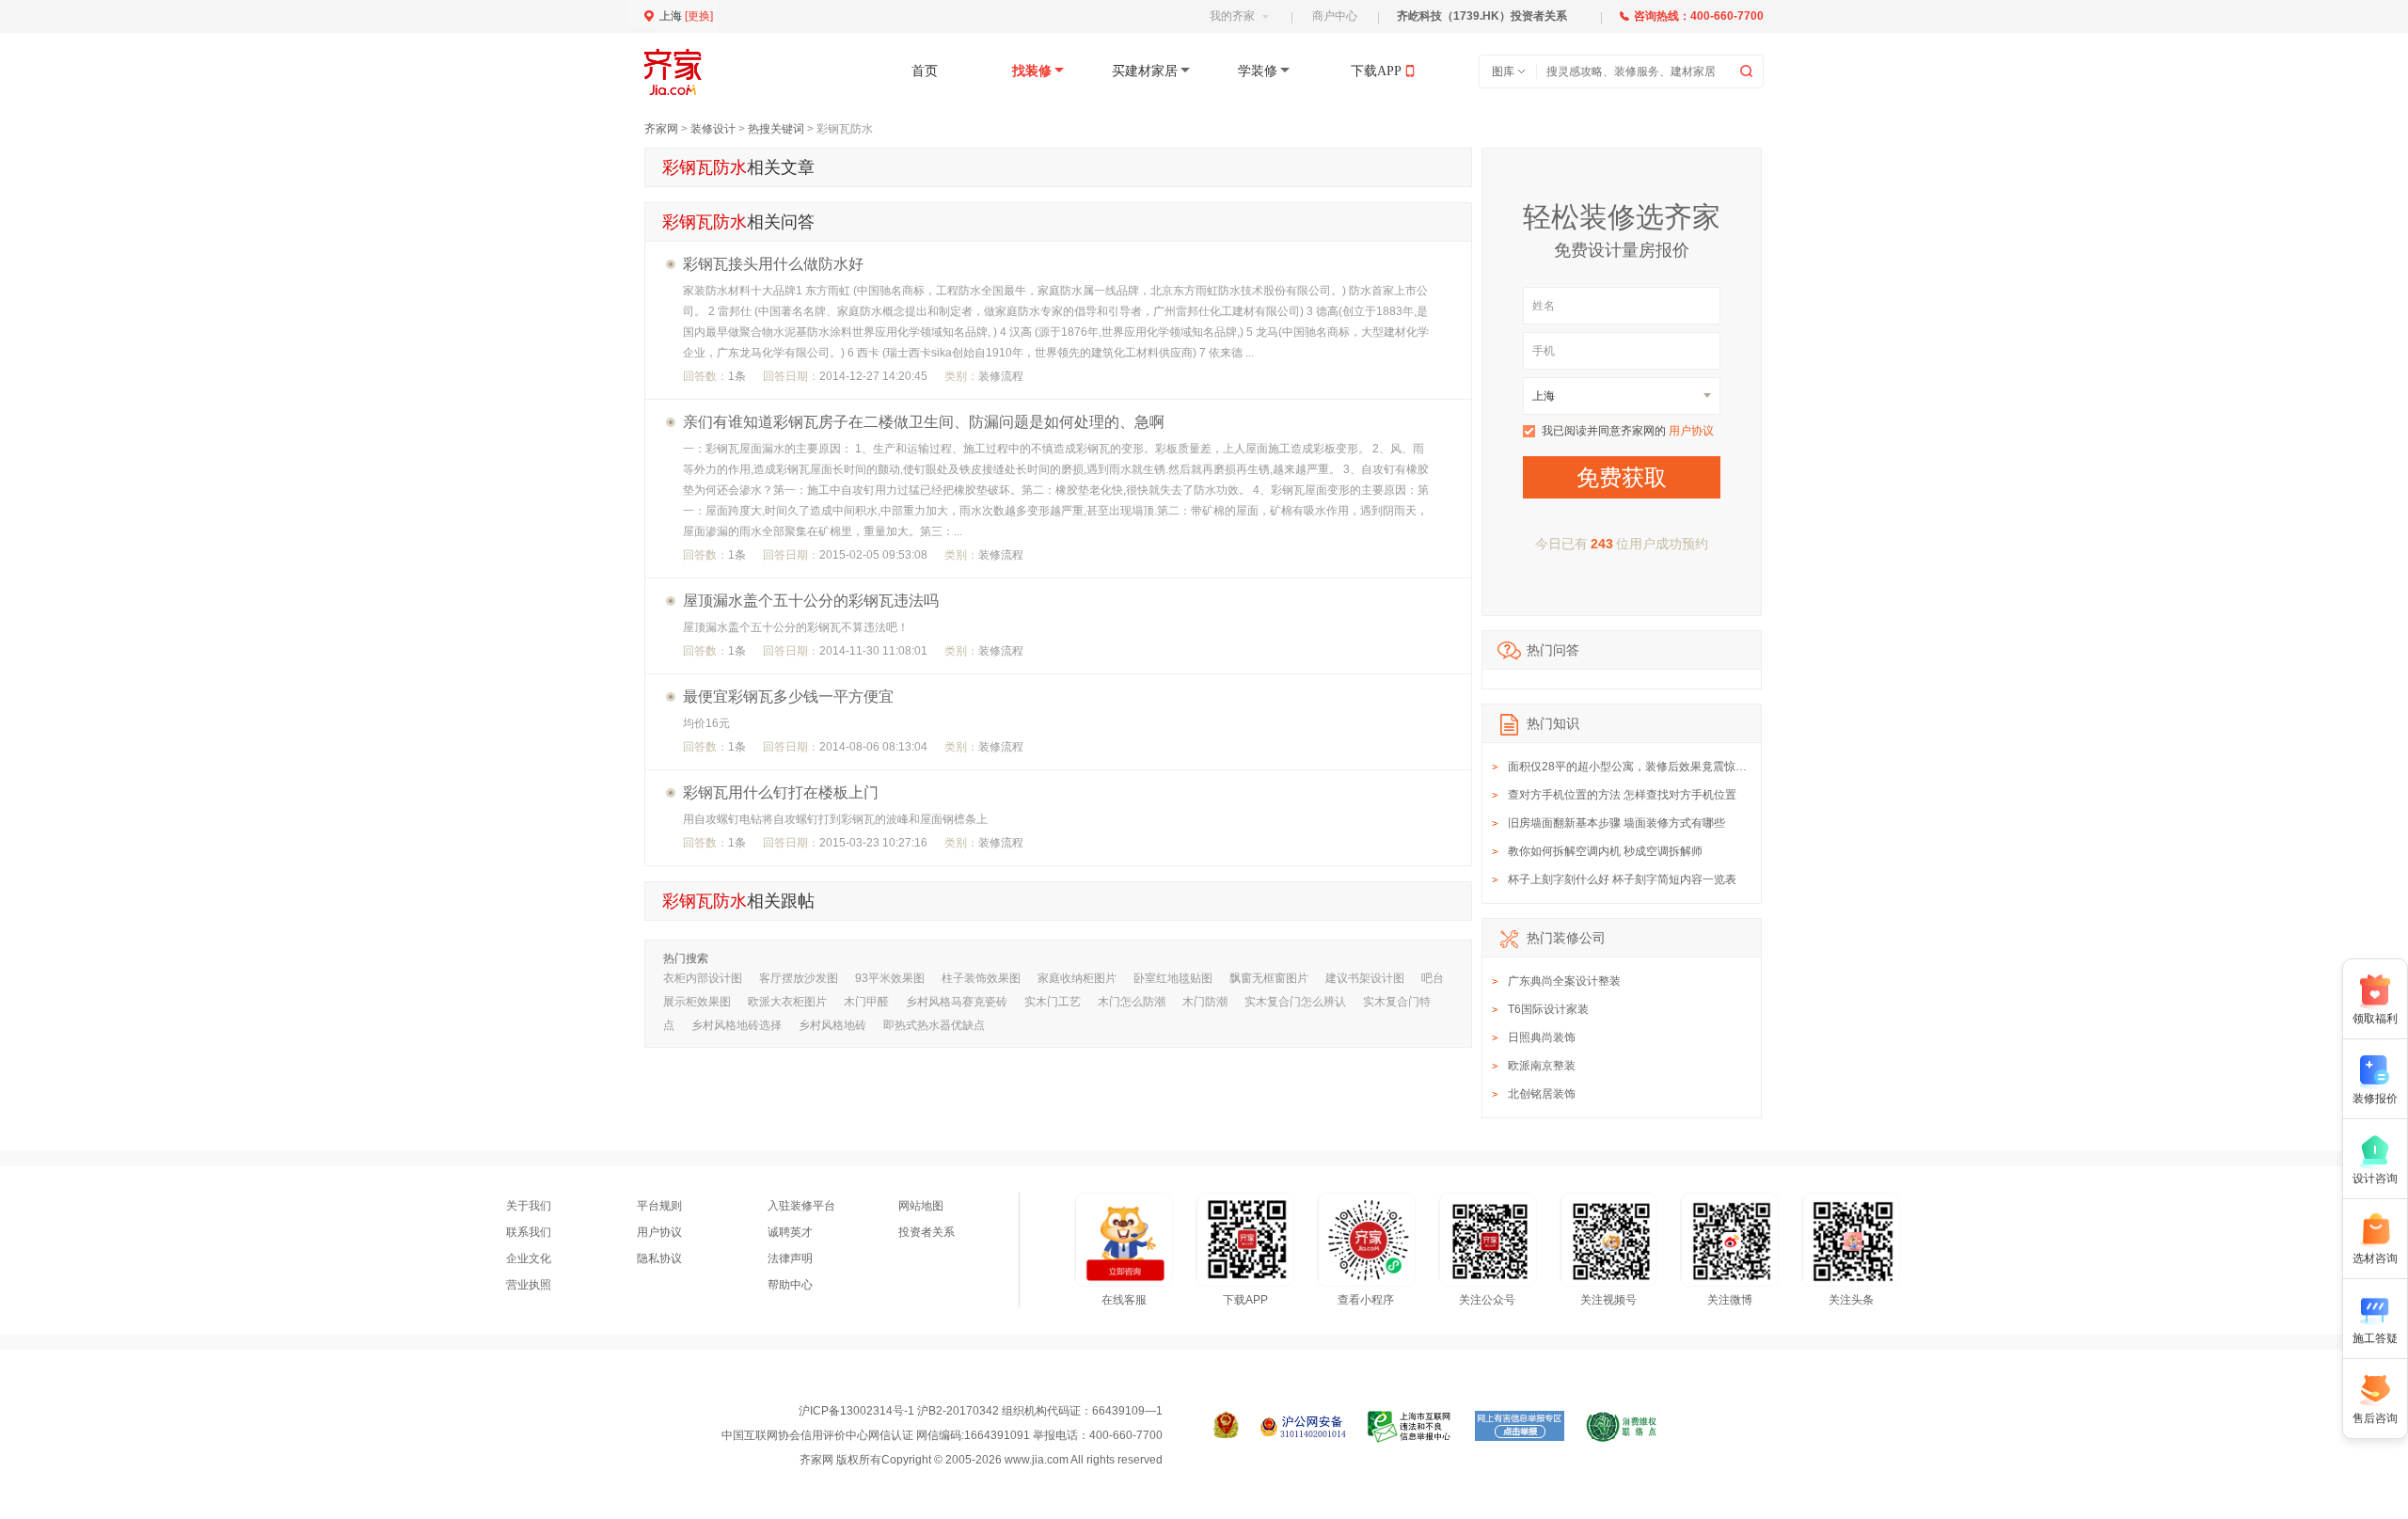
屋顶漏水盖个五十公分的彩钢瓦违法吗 (811, 601)
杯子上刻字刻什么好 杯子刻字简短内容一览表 (1622, 879)
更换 (699, 16)
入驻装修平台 (801, 1206)
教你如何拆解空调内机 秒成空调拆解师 (1605, 851)
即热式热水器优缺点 (934, 1025)
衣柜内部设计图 (703, 978)
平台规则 (659, 1206)
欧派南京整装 (1542, 1066)
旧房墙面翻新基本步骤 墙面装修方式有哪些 (1616, 823)
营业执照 (529, 1285)
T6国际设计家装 (1548, 1009)
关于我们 (529, 1206)
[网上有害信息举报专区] (1520, 1427)
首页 (925, 71)
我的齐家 (1232, 16)
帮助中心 (790, 1285)
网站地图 (921, 1206)
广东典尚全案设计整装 (1564, 981)
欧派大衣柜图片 (787, 1002)
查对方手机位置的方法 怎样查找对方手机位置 (1622, 795)
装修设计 (713, 129)
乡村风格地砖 (832, 1025)
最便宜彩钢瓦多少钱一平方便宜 (788, 696)
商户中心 (1335, 16)
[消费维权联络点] (1621, 1427)
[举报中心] (1410, 1427)
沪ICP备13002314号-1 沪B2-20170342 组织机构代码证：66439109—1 (981, 1411)
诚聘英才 (790, 1232)
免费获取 (1622, 477)
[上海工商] (1226, 1427)
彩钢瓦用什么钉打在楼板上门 (781, 792)
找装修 (1032, 71)
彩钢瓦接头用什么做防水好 (773, 264)
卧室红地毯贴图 (1173, 978)
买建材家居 (1145, 71)
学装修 (1258, 71)
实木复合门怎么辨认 (1295, 1002)
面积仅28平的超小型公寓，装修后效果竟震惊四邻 (1633, 767)
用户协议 (1691, 431)
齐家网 (661, 129)
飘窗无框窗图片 (1269, 978)
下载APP (1376, 71)
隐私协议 (659, 1258)
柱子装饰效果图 (981, 978)
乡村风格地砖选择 (737, 1025)
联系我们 (529, 1232)
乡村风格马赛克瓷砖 (957, 1002)
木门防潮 (1205, 1002)
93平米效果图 (890, 978)
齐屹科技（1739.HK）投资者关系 (1482, 16)
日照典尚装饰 (1542, 1037)
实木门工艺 (1053, 1002)
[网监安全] (1303, 1427)
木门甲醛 (866, 1002)
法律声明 (790, 1258)
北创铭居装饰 (1542, 1094)
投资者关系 (927, 1232)
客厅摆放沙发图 (799, 978)
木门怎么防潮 (1132, 1002)
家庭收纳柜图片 (1077, 978)
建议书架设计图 (1365, 978)
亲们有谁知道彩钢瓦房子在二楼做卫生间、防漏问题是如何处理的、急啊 (924, 422)
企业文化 (529, 1258)
